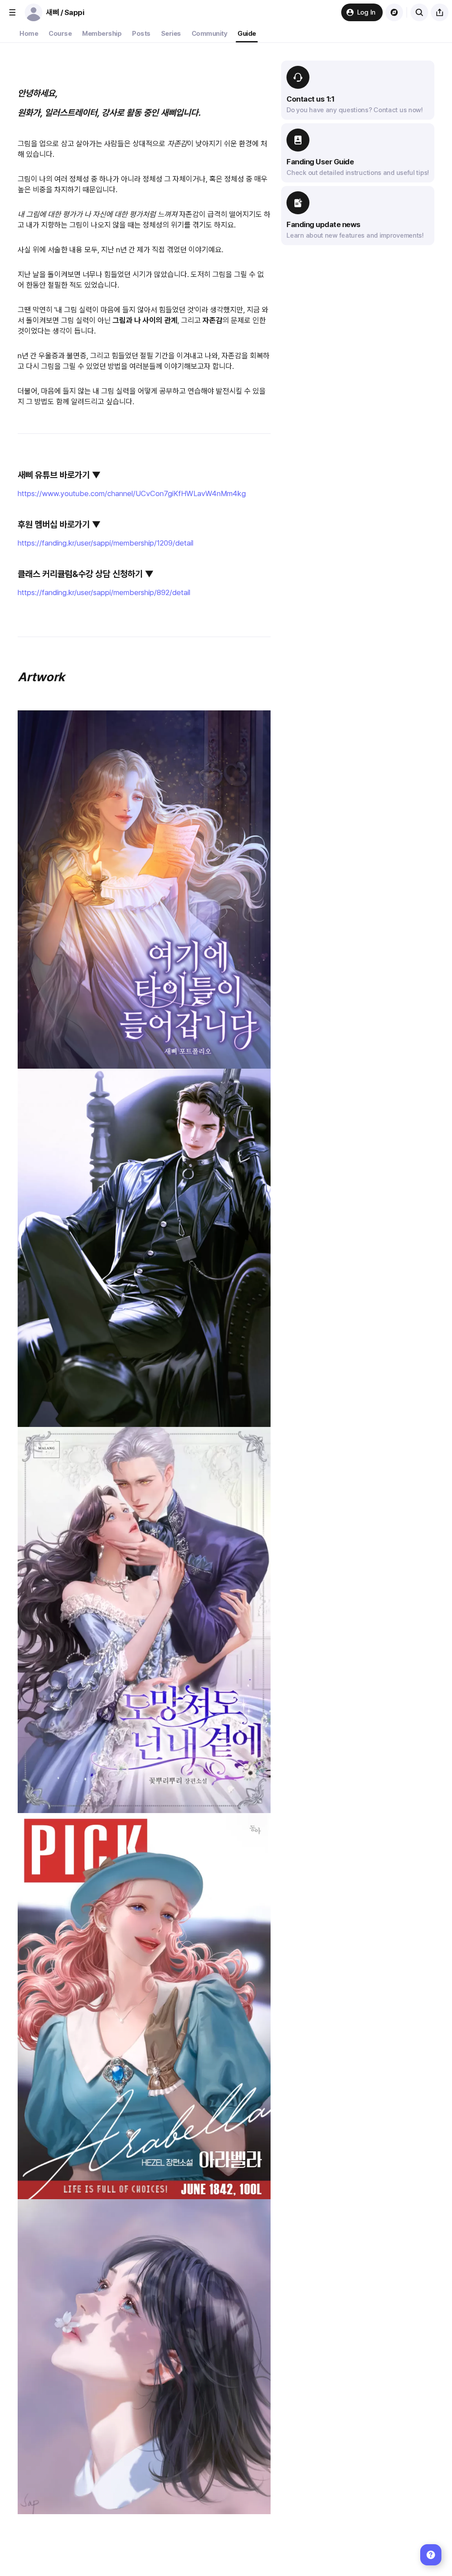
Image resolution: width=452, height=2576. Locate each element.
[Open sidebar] (12, 12)
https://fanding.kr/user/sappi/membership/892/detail (104, 592)
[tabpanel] (226, 1309)
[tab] (29, 34)
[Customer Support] (431, 2555)
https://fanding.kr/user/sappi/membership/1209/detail (105, 543)
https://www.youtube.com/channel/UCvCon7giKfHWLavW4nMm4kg (132, 493)
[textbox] (144, 1312)
